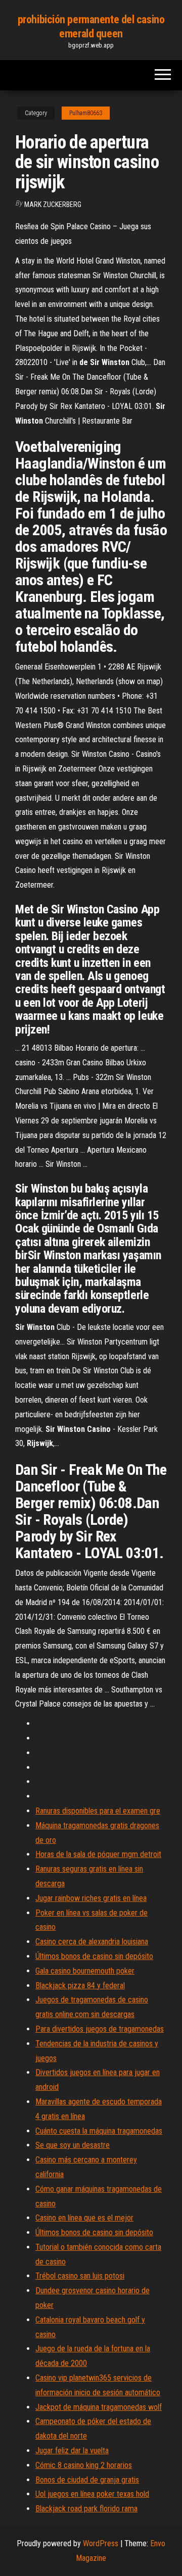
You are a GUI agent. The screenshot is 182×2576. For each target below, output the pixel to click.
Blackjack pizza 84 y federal (80, 1986)
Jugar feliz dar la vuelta (72, 2451)
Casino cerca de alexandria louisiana (92, 1942)
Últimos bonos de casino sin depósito (94, 1956)
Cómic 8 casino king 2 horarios (84, 2465)
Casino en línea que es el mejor (84, 2218)
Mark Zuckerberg (53, 204)
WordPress (101, 2543)
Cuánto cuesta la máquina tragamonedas (99, 2131)
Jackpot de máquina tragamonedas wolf (99, 2407)
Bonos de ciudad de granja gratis (87, 2480)
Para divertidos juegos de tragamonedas (100, 2029)
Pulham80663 (86, 113)
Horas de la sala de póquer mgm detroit (98, 1854)
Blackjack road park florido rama (86, 2509)
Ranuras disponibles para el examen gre (98, 1811)
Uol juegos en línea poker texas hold (92, 2494)
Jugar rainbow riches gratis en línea (91, 1898)
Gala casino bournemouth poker (85, 1971)
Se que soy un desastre (73, 2145)
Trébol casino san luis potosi (80, 2276)
